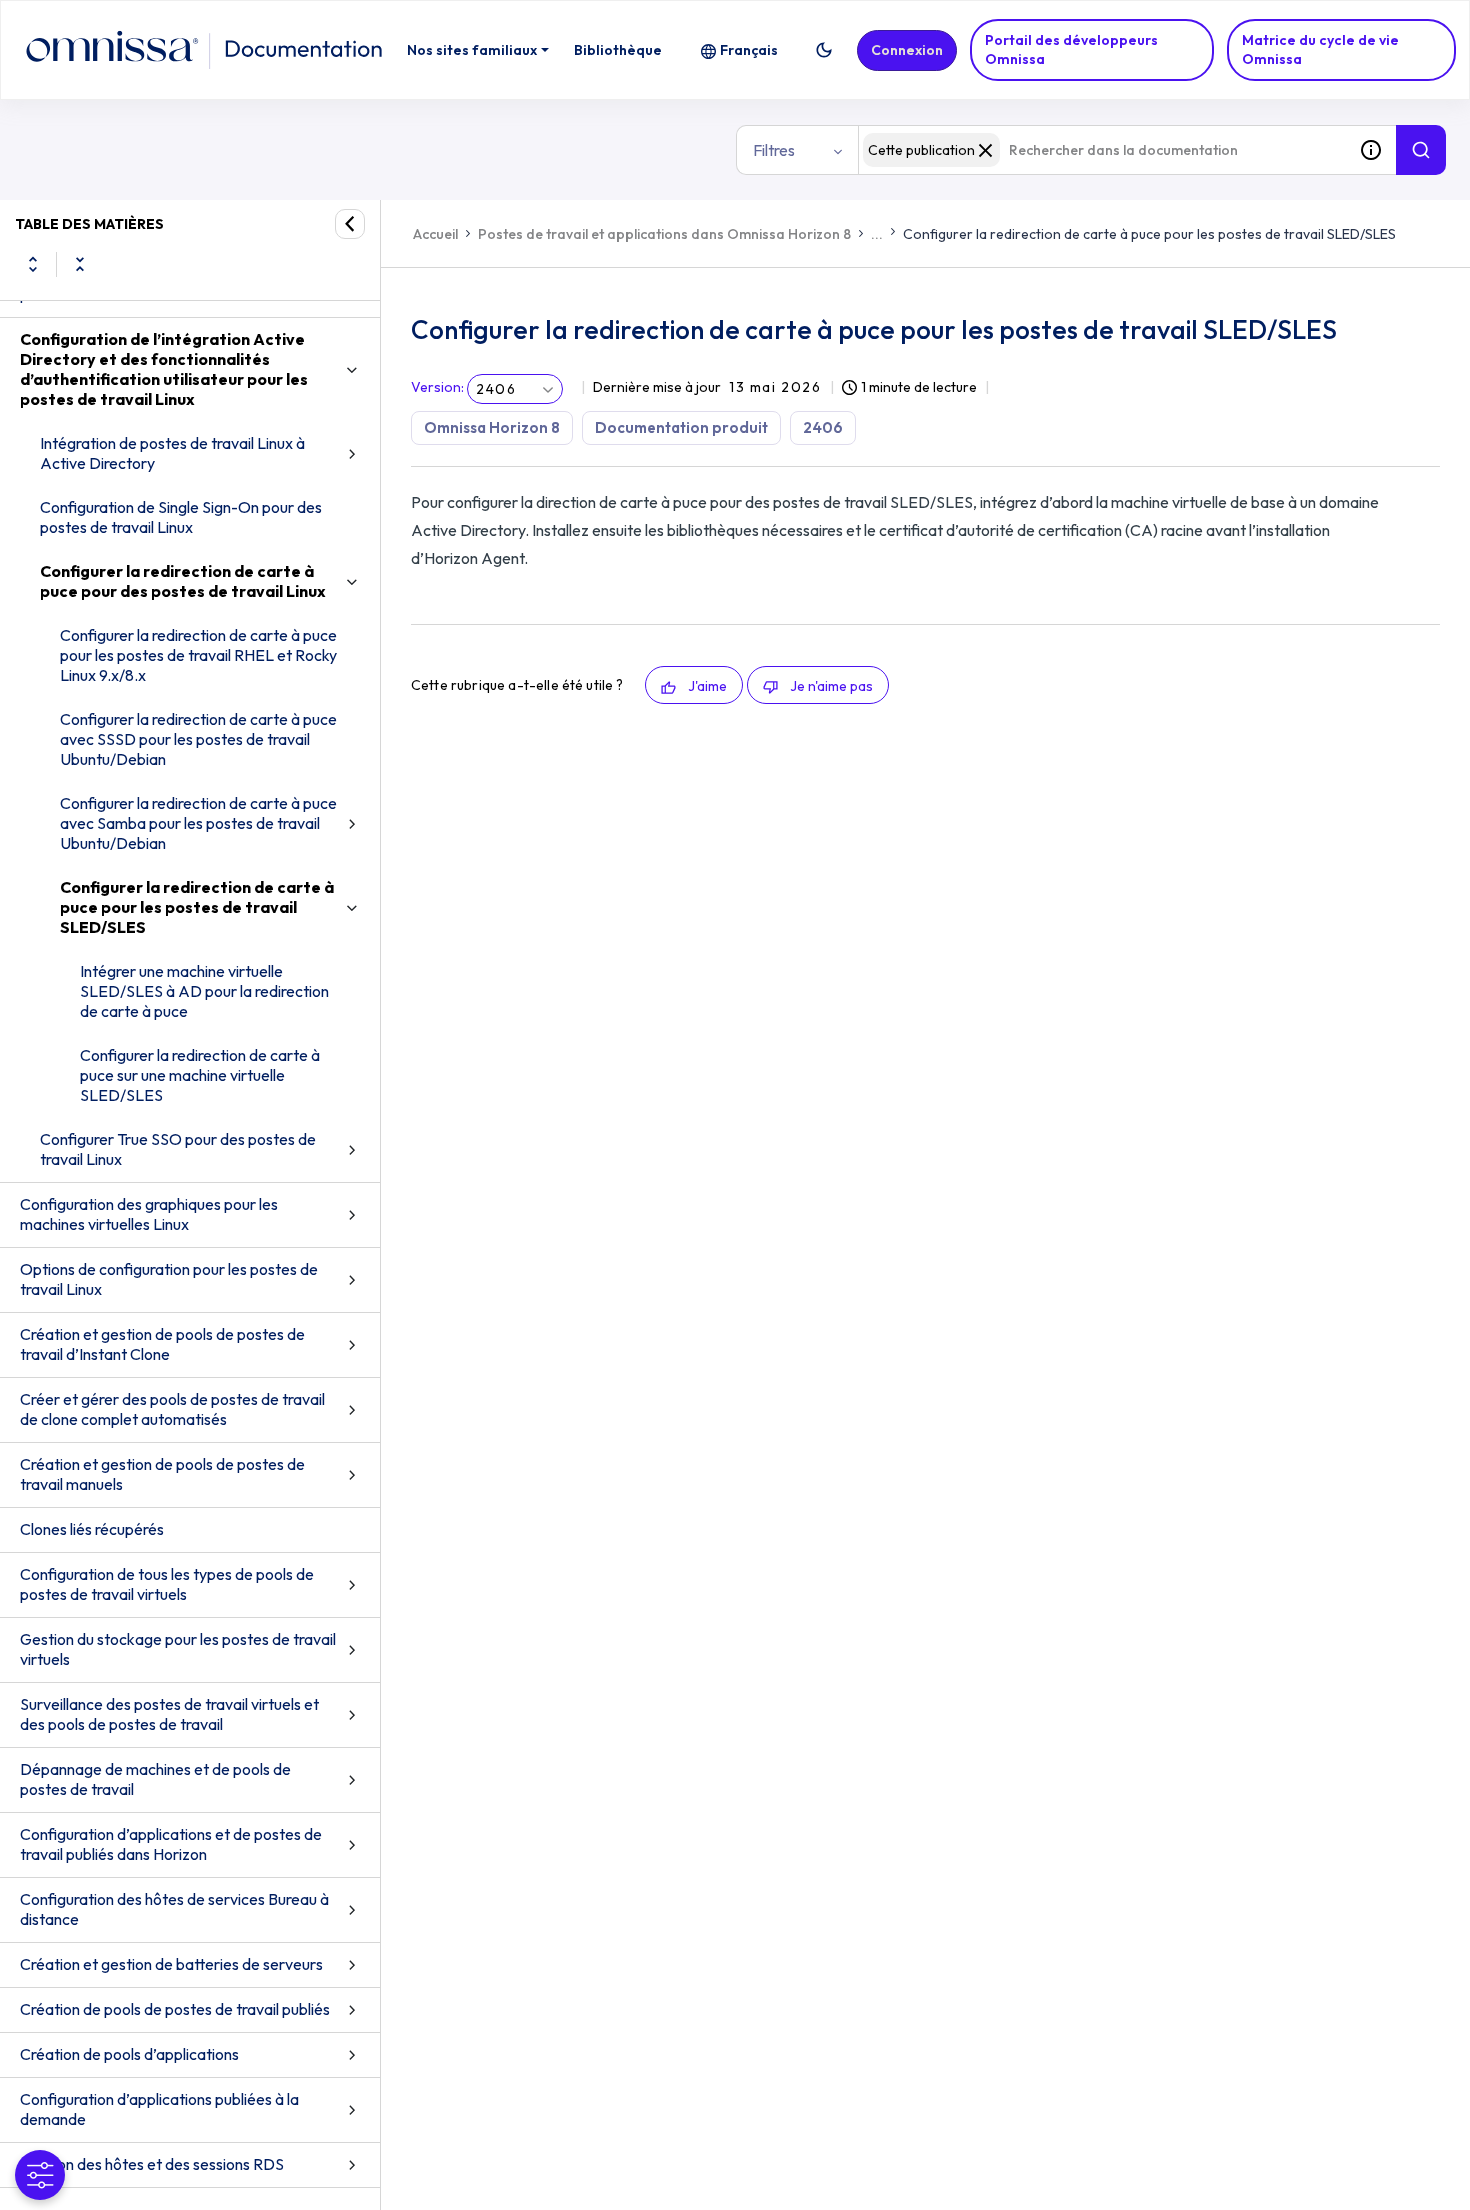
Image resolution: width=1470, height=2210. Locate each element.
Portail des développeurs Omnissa (1071, 49)
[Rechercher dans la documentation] (1421, 150)
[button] (824, 50)
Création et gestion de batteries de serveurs (171, 1964)
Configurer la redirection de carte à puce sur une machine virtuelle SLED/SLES (200, 1075)
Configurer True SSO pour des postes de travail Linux (178, 1149)
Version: (437, 387)
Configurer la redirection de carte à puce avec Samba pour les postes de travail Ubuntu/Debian (198, 823)
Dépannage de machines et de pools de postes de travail (155, 1779)
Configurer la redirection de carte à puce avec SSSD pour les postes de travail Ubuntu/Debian (198, 739)
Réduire (80, 264)
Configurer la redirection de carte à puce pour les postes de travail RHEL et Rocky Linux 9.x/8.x (198, 655)
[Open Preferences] (40, 2175)
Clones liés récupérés (92, 1529)
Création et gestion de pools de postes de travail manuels (162, 1474)
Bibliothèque (618, 50)
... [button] (877, 234)
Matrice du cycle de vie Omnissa (1320, 49)
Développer (33, 264)
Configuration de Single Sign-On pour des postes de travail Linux (181, 517)
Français (749, 50)
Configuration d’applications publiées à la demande (159, 2109)
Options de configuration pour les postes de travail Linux (169, 1279)
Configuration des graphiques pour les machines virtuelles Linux (149, 1214)
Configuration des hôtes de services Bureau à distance (174, 1909)
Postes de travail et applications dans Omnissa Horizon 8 (664, 234)
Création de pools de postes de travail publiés (175, 2009)
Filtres (774, 150)
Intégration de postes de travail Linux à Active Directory (172, 453)
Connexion (907, 50)
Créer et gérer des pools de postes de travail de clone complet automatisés (172, 1409)
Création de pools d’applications (129, 2054)
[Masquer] (350, 224)
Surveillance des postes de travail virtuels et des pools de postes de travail (169, 1714)
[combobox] (1102, 150)
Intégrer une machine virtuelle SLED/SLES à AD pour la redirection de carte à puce (204, 991)
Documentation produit (681, 427)
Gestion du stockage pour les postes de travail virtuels (178, 1649)
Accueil (435, 234)
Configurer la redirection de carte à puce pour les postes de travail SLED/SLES (197, 907)
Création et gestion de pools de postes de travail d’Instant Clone (162, 1344)
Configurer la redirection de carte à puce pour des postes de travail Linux (183, 581)
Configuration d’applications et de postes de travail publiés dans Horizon (171, 1844)
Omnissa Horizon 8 (492, 427)
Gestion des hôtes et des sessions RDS (152, 2164)
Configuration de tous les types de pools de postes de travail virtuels (167, 1584)
